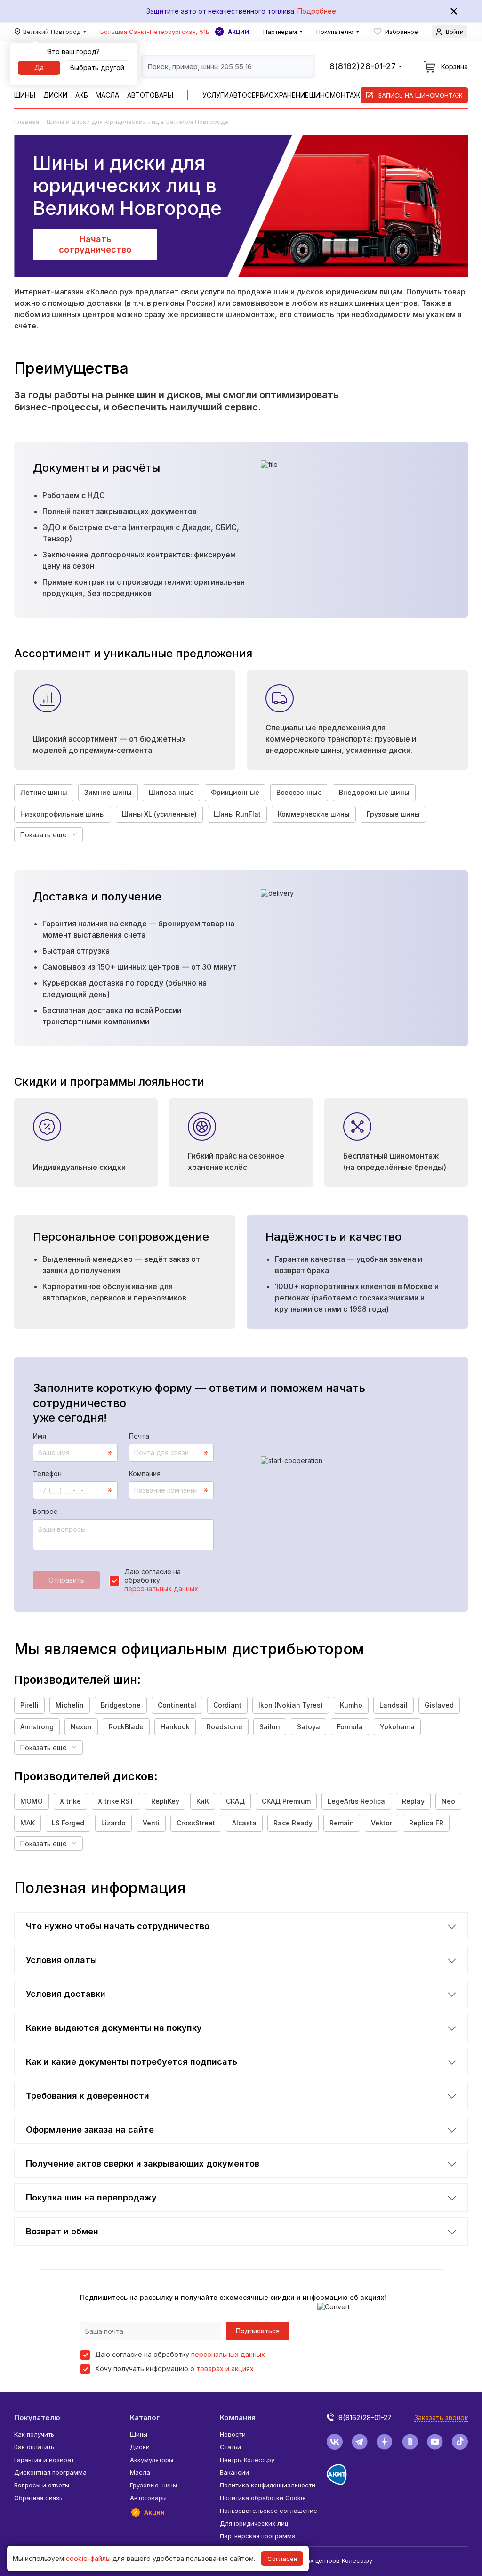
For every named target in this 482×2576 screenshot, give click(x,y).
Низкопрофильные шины (63, 814)
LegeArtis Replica (356, 1801)
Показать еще (44, 835)
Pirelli (29, 1705)
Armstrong (37, 1727)
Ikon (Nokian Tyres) (291, 1705)
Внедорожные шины (374, 792)
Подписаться (258, 2331)
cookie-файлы (88, 2558)
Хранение (292, 95)
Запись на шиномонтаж (420, 95)
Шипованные (171, 792)
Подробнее (317, 11)
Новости (233, 2434)
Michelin (70, 1705)
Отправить (66, 1580)
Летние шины (44, 792)
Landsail (394, 1705)
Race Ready (293, 1823)
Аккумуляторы (152, 2460)
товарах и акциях (225, 2368)
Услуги (216, 95)
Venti (151, 1823)
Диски (55, 95)
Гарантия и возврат (44, 2460)
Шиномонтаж (335, 95)
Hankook (175, 1727)
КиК (203, 1801)
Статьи (230, 2447)
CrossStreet (196, 1823)
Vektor (382, 1823)
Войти (455, 32)
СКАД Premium (286, 1801)
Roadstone (225, 1727)
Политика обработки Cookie (263, 2498)
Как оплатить (34, 2447)
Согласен (282, 2559)
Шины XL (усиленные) (159, 814)
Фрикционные (235, 792)
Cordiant (227, 1705)
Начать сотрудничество (95, 244)
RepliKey (165, 1801)
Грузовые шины (393, 814)
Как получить (34, 2434)
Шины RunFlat (237, 814)
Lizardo (113, 1823)
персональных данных (161, 1589)
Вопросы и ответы (42, 2485)
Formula (350, 1727)
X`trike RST (116, 1801)
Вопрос (45, 1511)
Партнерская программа (258, 2536)
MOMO (32, 1801)
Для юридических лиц (254, 2523)
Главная (27, 122)
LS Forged (68, 1823)
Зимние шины (108, 792)
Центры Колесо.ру (247, 2460)
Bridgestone (121, 1705)
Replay (413, 1801)
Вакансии (234, 2472)
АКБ (82, 95)
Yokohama (397, 1727)
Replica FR (426, 1823)
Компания (145, 1474)
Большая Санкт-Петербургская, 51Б (155, 32)
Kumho (351, 1705)
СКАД (235, 1801)
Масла (107, 95)
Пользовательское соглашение (269, 2511)
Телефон (47, 1474)
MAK (28, 1823)
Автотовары (150, 95)
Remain (342, 1823)
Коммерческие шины (314, 814)
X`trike (70, 1801)
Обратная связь (38, 2498)
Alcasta (244, 1823)
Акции (238, 32)
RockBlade (126, 1727)
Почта (139, 1436)
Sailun (270, 1727)
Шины (25, 95)
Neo (448, 1801)
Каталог (145, 2417)
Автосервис (251, 95)
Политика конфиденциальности (268, 2485)
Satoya (309, 1727)
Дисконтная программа (50, 2472)
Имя (40, 1436)
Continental (177, 1705)
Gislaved (439, 1705)
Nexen (81, 1727)
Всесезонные (299, 792)
